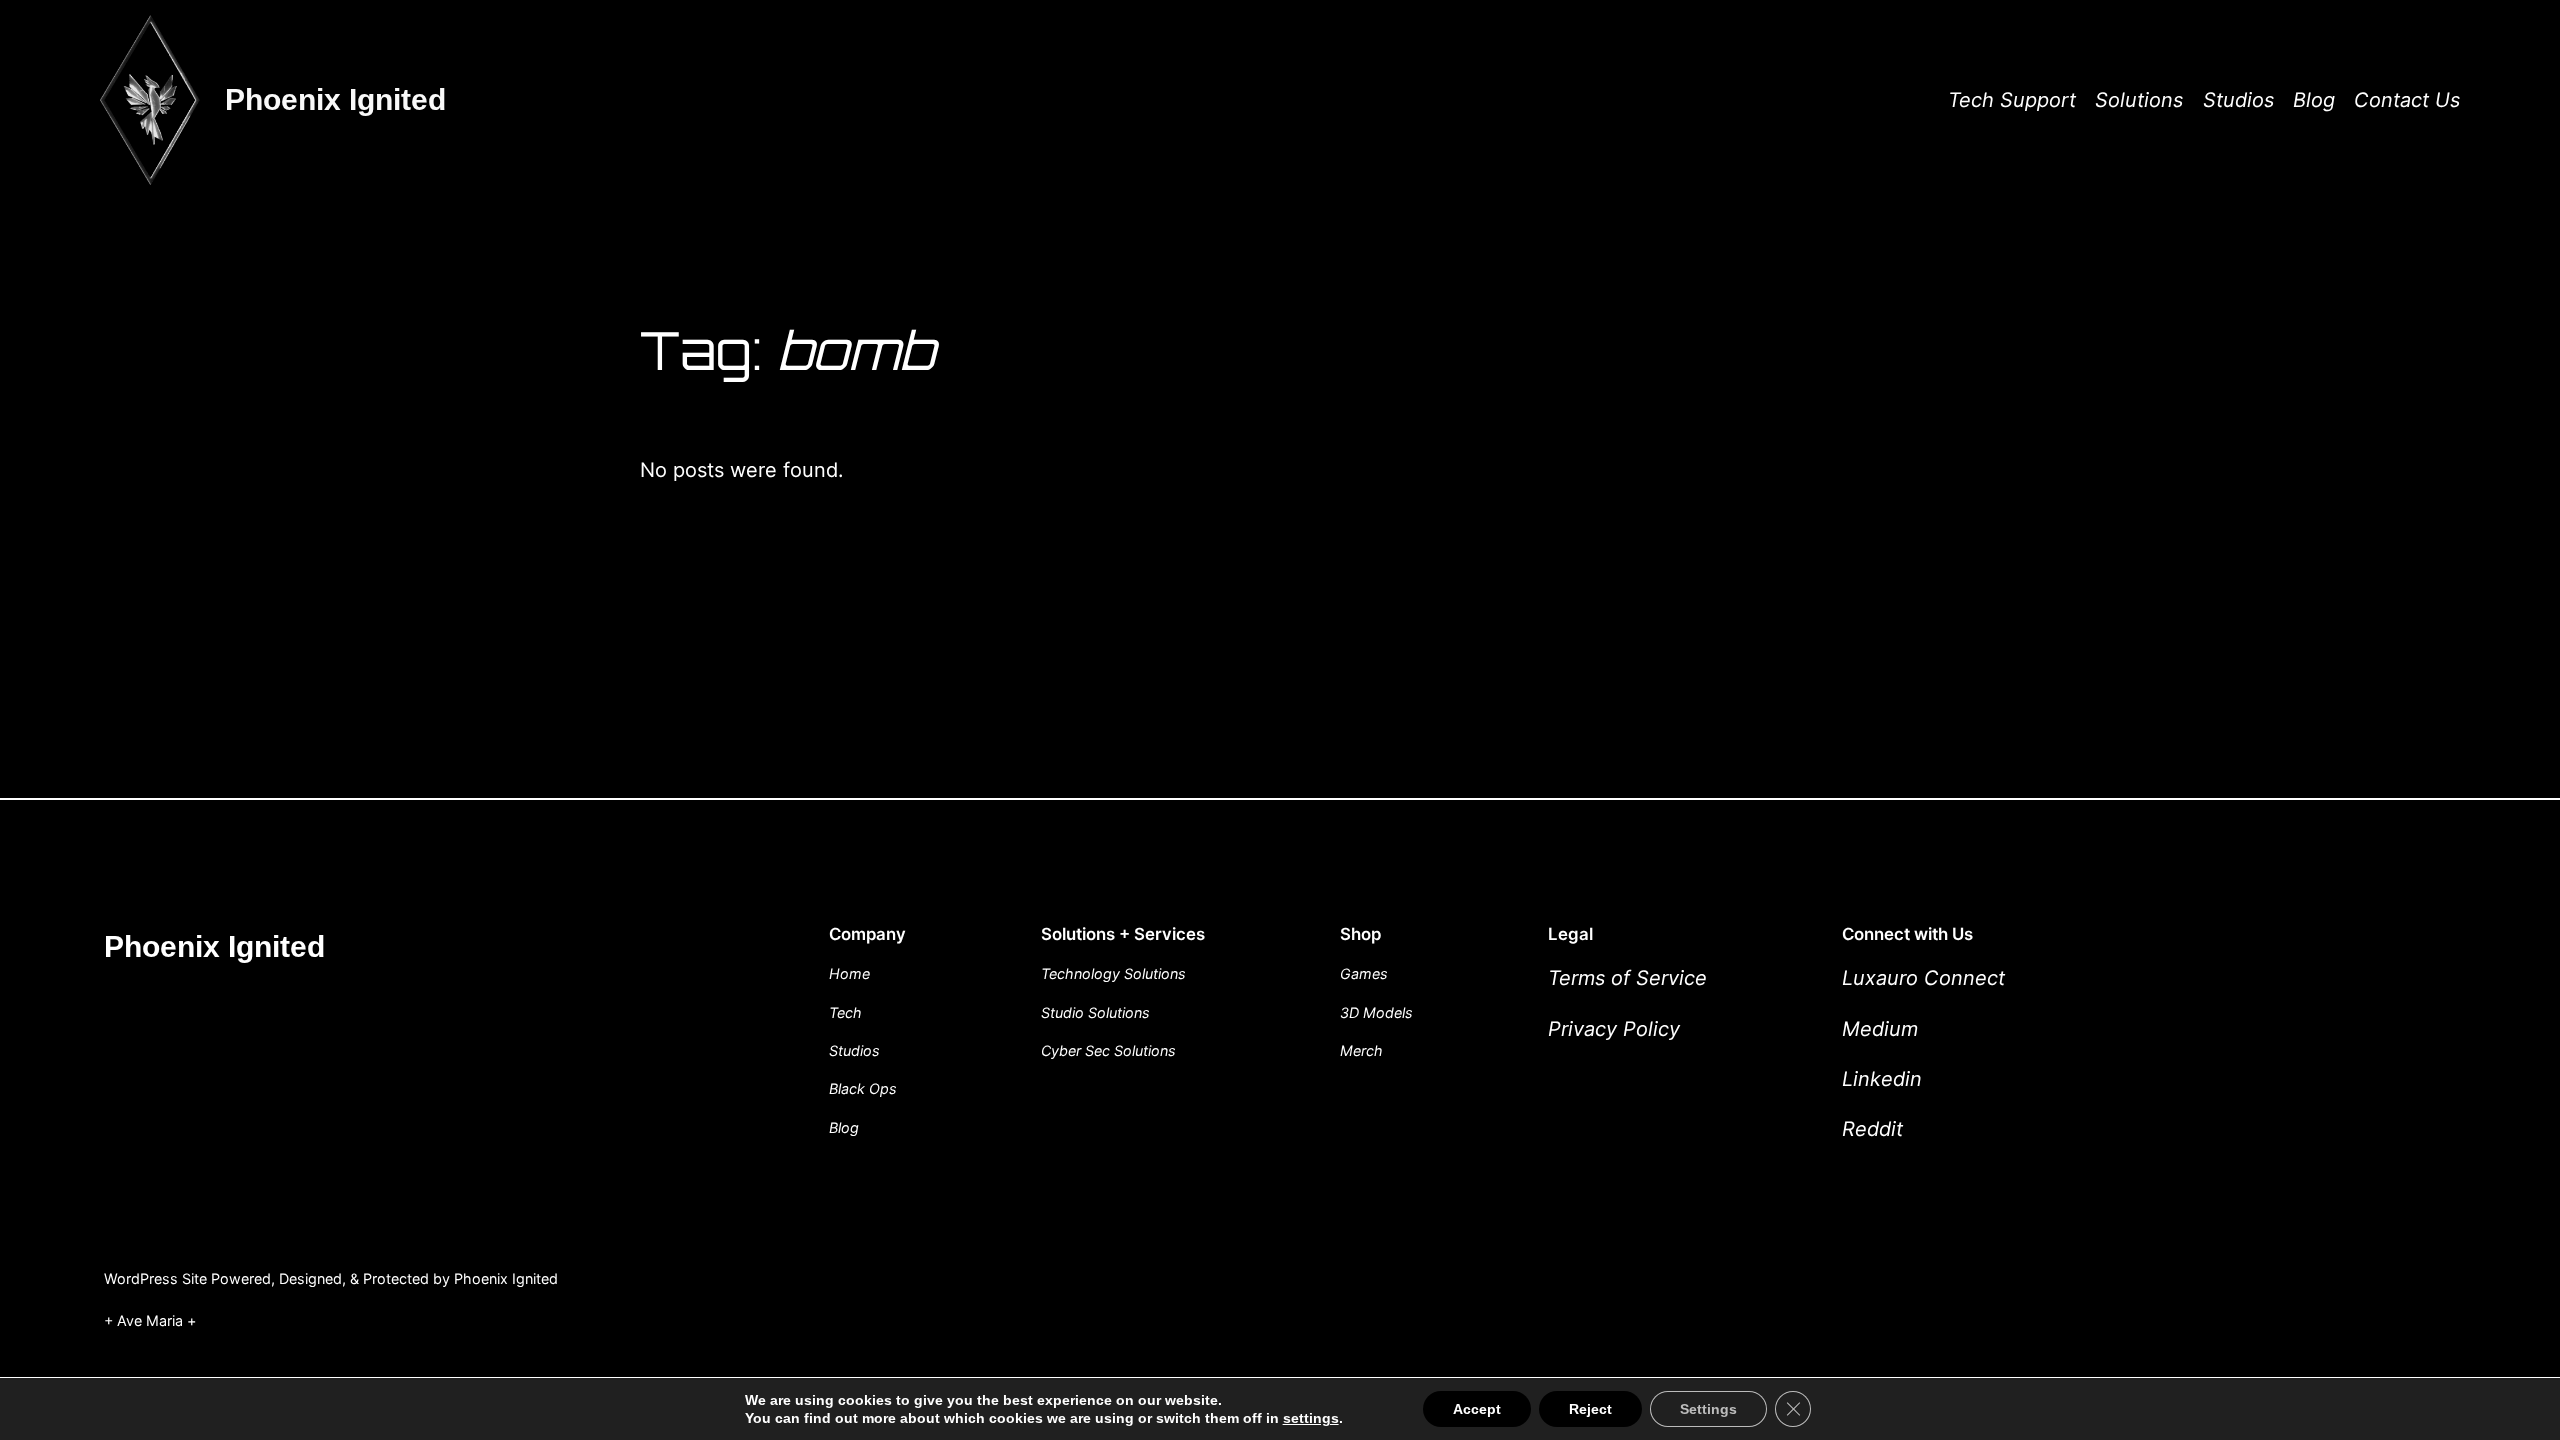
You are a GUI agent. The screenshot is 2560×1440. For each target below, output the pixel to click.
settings (1311, 1418)
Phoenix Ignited (335, 99)
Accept (1477, 1409)
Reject (1590, 1409)
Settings (1708, 1409)
